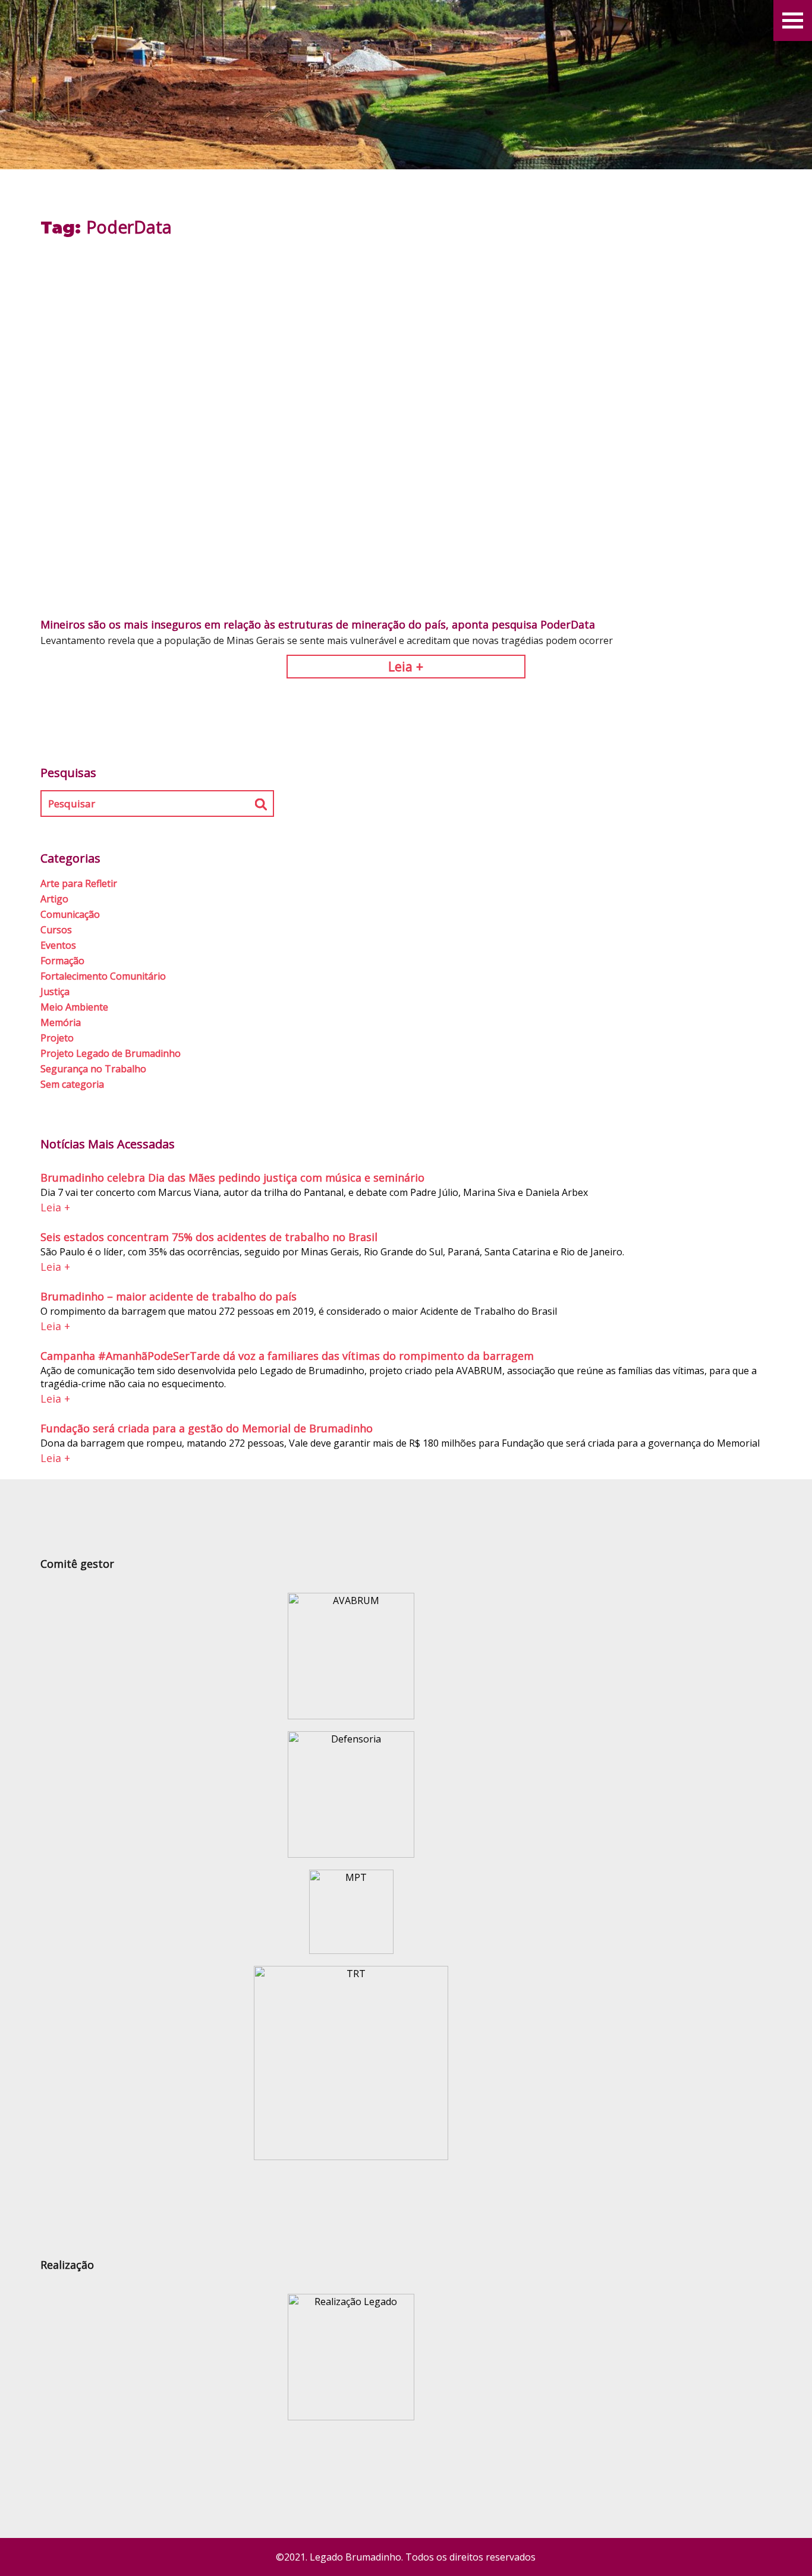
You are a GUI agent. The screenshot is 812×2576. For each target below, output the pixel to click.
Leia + (406, 666)
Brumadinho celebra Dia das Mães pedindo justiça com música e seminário (232, 1177)
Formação (62, 961)
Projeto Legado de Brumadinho (111, 1053)
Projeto (57, 1038)
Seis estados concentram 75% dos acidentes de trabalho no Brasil (209, 1237)
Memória (61, 1022)
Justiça (55, 992)
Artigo (54, 899)
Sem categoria (72, 1084)
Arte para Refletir (79, 883)
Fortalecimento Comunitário (103, 976)
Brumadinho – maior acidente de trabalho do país (169, 1296)
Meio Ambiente (74, 1007)
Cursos (56, 930)
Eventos (58, 945)
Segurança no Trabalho (93, 1069)
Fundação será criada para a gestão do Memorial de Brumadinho (207, 1428)
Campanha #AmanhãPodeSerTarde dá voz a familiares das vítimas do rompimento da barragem (287, 1356)
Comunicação (70, 914)
